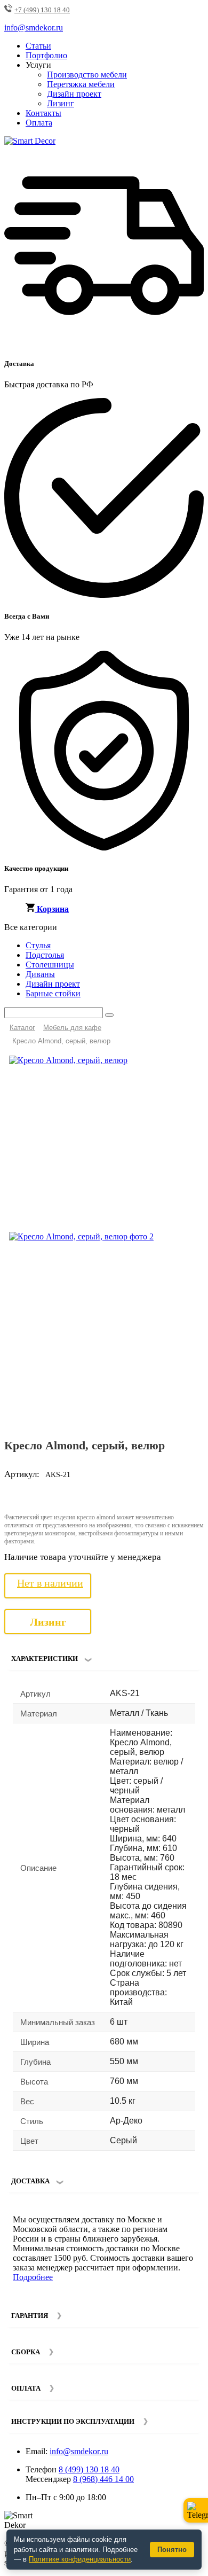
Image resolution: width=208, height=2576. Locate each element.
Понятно (172, 2550)
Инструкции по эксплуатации (73, 2421)
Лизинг (61, 103)
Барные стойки (53, 993)
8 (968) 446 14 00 (103, 2479)
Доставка (30, 2181)
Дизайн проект (74, 94)
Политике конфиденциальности (80, 2559)
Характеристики (45, 1658)
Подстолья (45, 955)
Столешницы (50, 965)
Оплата (39, 123)
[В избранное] (174, 1068)
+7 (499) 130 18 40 (42, 10)
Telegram (196, 2510)
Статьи (38, 46)
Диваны (40, 974)
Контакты (43, 113)
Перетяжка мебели (81, 84)
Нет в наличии (50, 1583)
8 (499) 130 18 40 (89, 2469)
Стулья (38, 945)
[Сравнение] (191, 1068)
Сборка (26, 2352)
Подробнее (33, 2277)
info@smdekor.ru (79, 2451)
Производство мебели (87, 75)
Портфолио (46, 55)
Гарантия (30, 2316)
